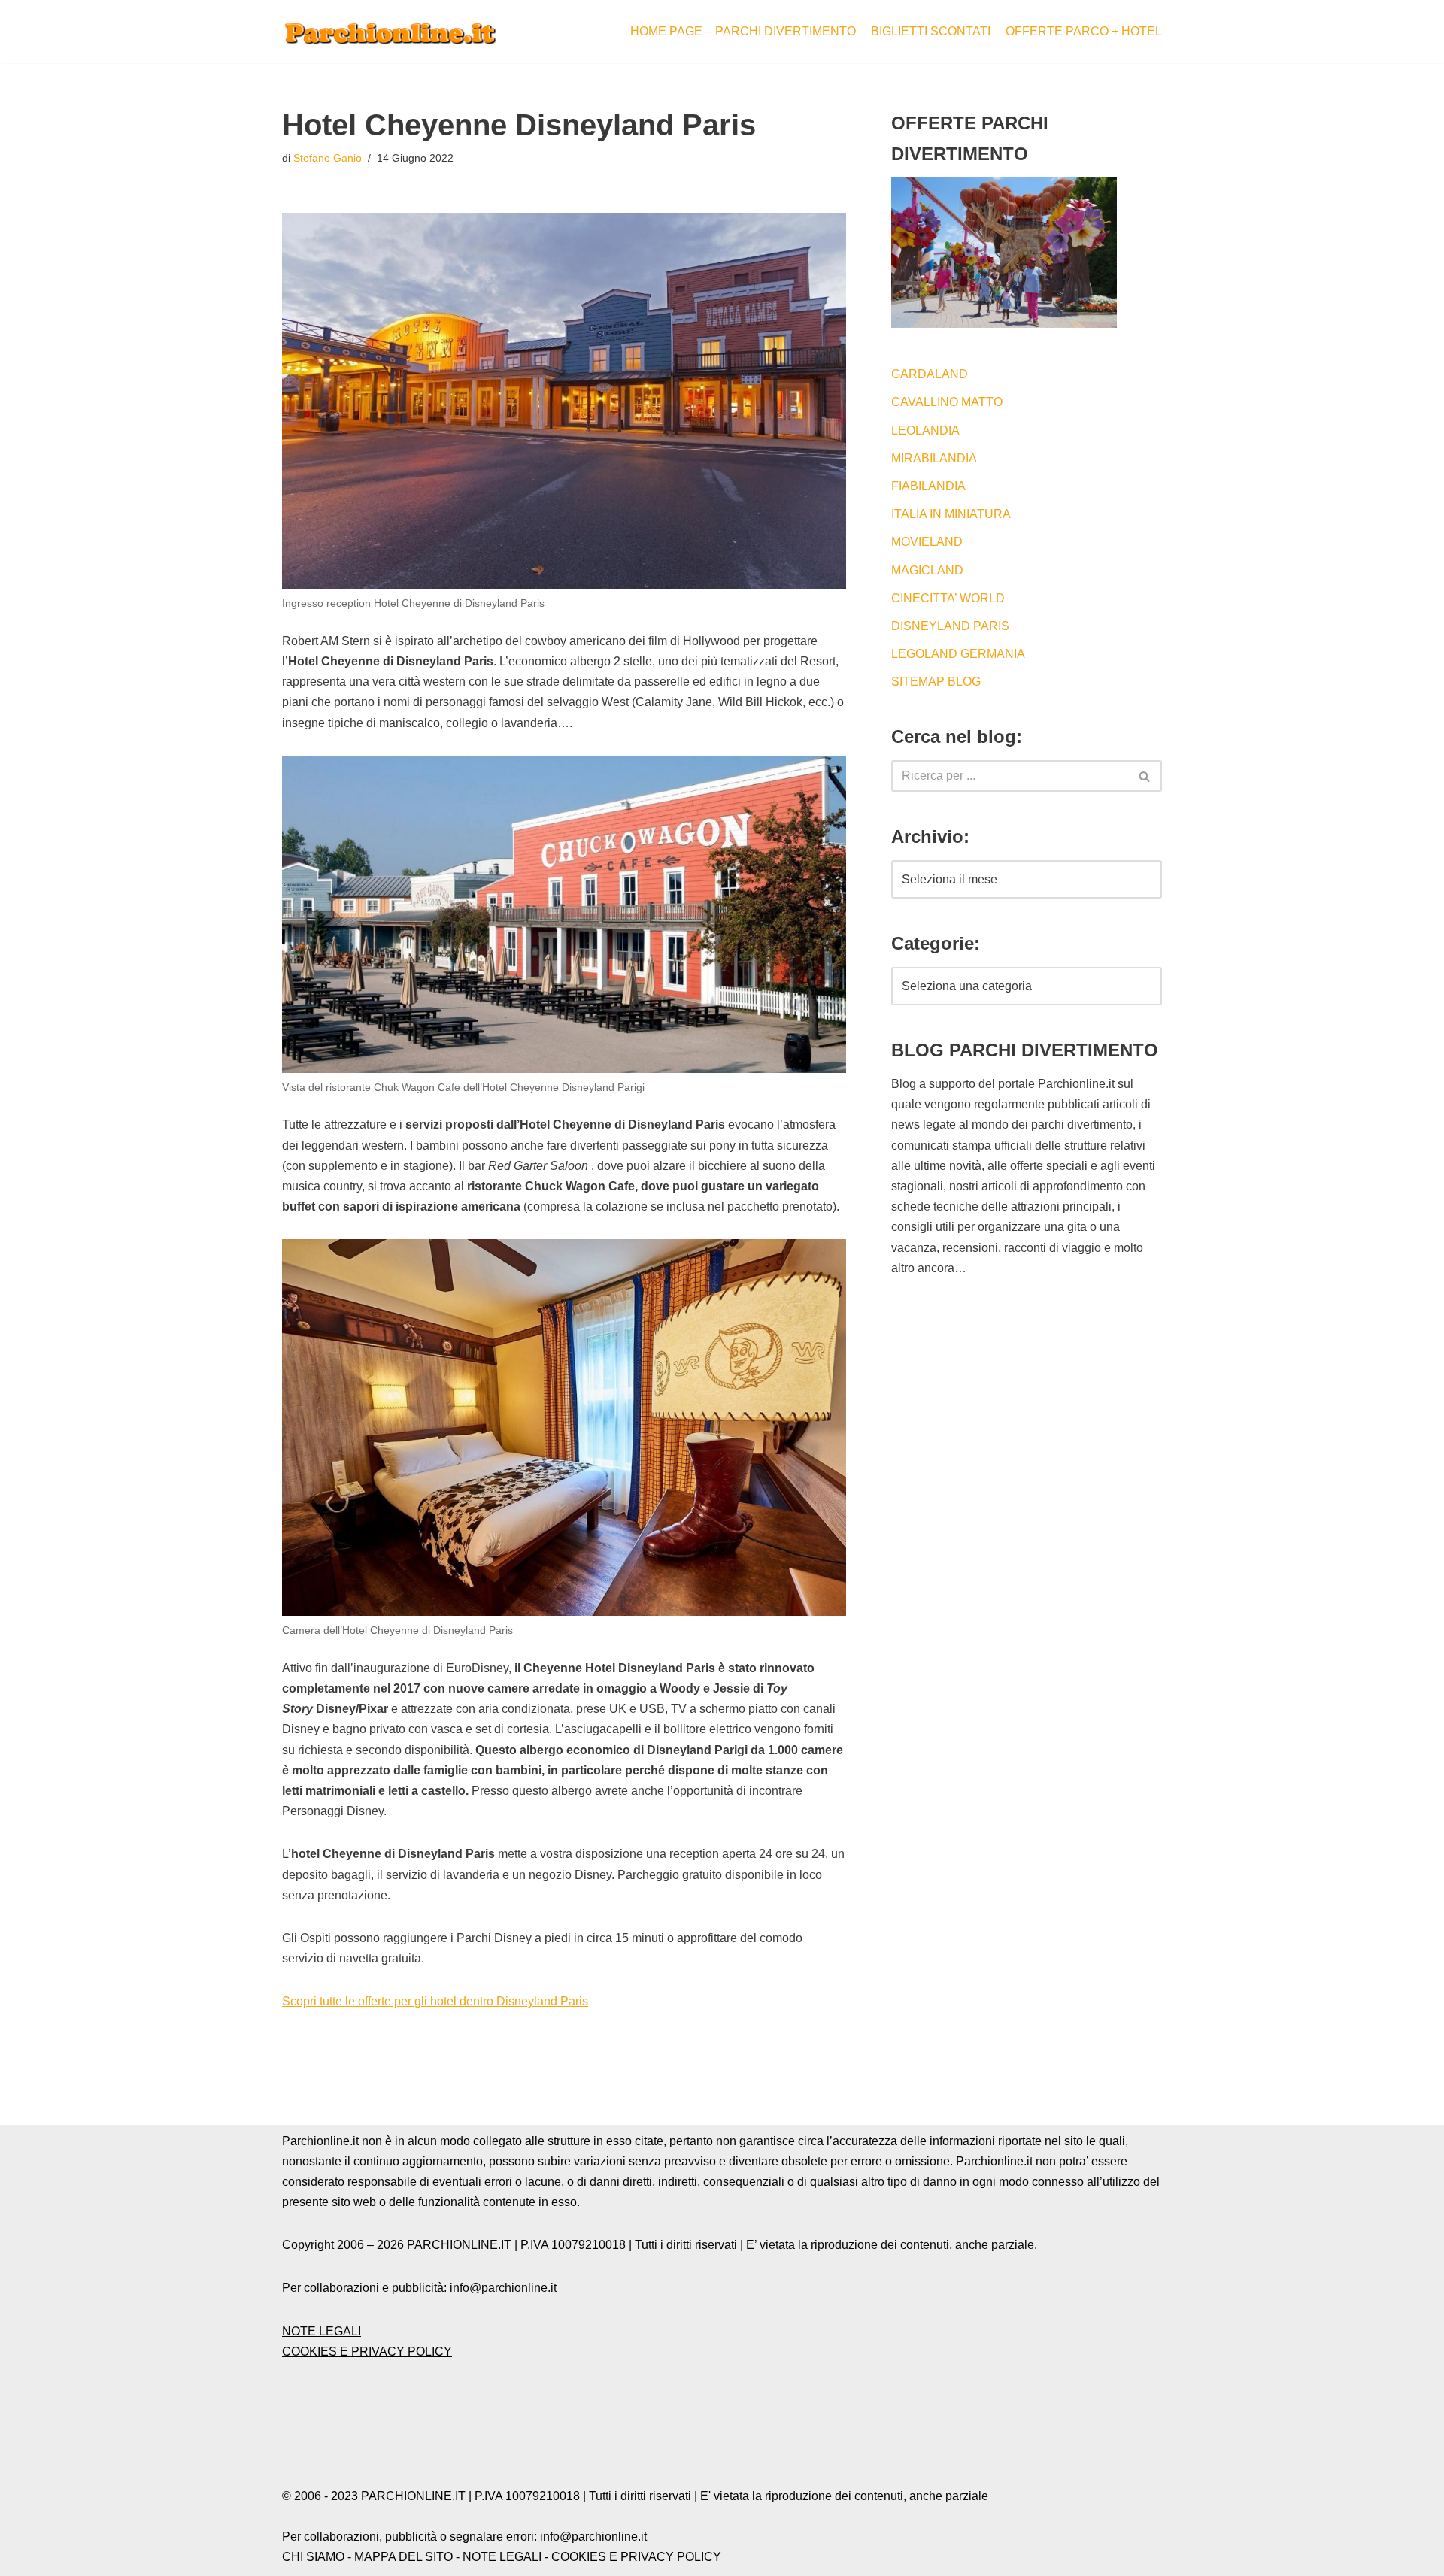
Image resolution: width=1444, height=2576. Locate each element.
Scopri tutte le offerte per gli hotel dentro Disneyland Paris (435, 2001)
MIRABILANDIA (934, 458)
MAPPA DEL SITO (403, 2557)
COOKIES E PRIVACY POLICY (367, 2352)
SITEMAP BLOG (936, 682)
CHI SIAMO (313, 2557)
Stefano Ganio (328, 158)
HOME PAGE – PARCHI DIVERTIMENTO (743, 31)
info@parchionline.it (593, 2537)
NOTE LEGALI (322, 2331)
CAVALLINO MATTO (947, 402)
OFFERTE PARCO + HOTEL (1084, 31)
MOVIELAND (927, 542)
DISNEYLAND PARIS (950, 626)
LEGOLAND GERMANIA (958, 654)
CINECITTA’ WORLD (948, 598)
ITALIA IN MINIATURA (951, 514)
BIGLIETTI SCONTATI (931, 31)
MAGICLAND (927, 570)
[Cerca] (1145, 776)
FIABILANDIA (928, 486)
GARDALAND (930, 374)
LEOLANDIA (925, 430)
